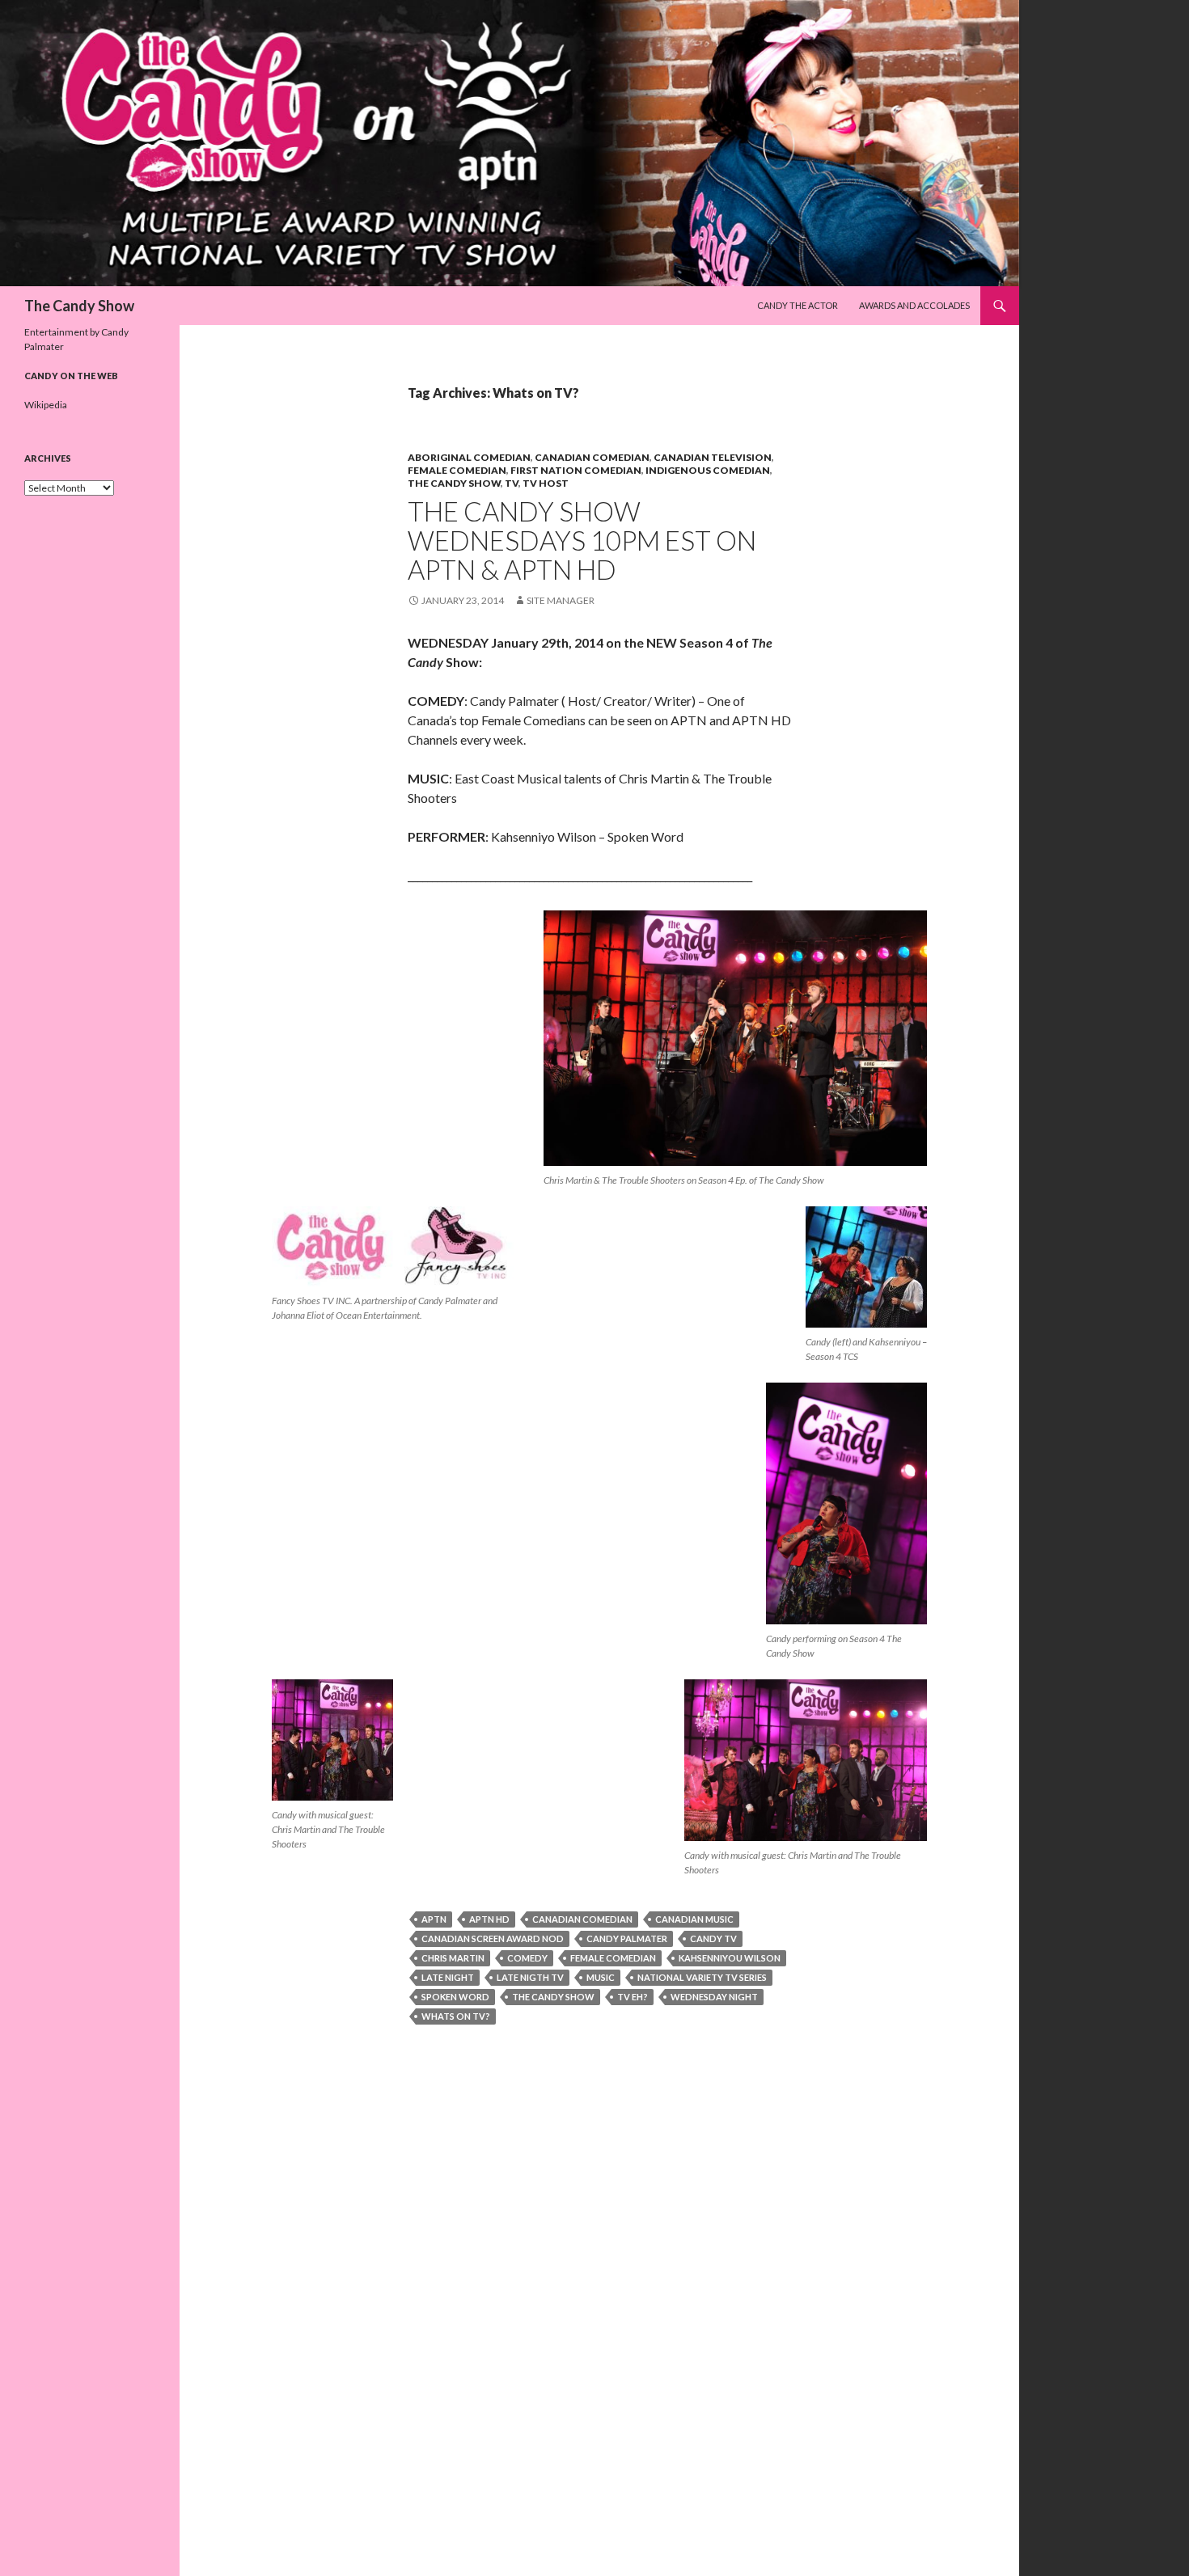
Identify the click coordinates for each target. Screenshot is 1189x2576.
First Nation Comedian (576, 470)
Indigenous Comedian (708, 470)
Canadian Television (713, 457)
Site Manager (561, 600)
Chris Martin (453, 1958)
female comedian (457, 470)
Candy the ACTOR (798, 305)
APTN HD (489, 1919)
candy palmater (627, 1938)
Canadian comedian (582, 1919)
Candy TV (713, 1938)
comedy (527, 1958)
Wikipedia (46, 405)
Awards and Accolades (914, 305)
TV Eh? (633, 1997)
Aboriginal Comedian (469, 457)
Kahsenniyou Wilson (730, 1958)
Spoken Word (455, 1997)
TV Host (546, 483)
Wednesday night (714, 1997)
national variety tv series (702, 1977)
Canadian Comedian (592, 457)
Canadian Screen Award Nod (493, 1938)
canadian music (694, 1919)
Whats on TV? (456, 2016)
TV (512, 483)
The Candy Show (79, 306)
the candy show (553, 1997)
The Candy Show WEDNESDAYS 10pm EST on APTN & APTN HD (582, 540)
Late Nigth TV (530, 1977)
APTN (434, 1919)
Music (601, 1977)
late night (448, 1977)
